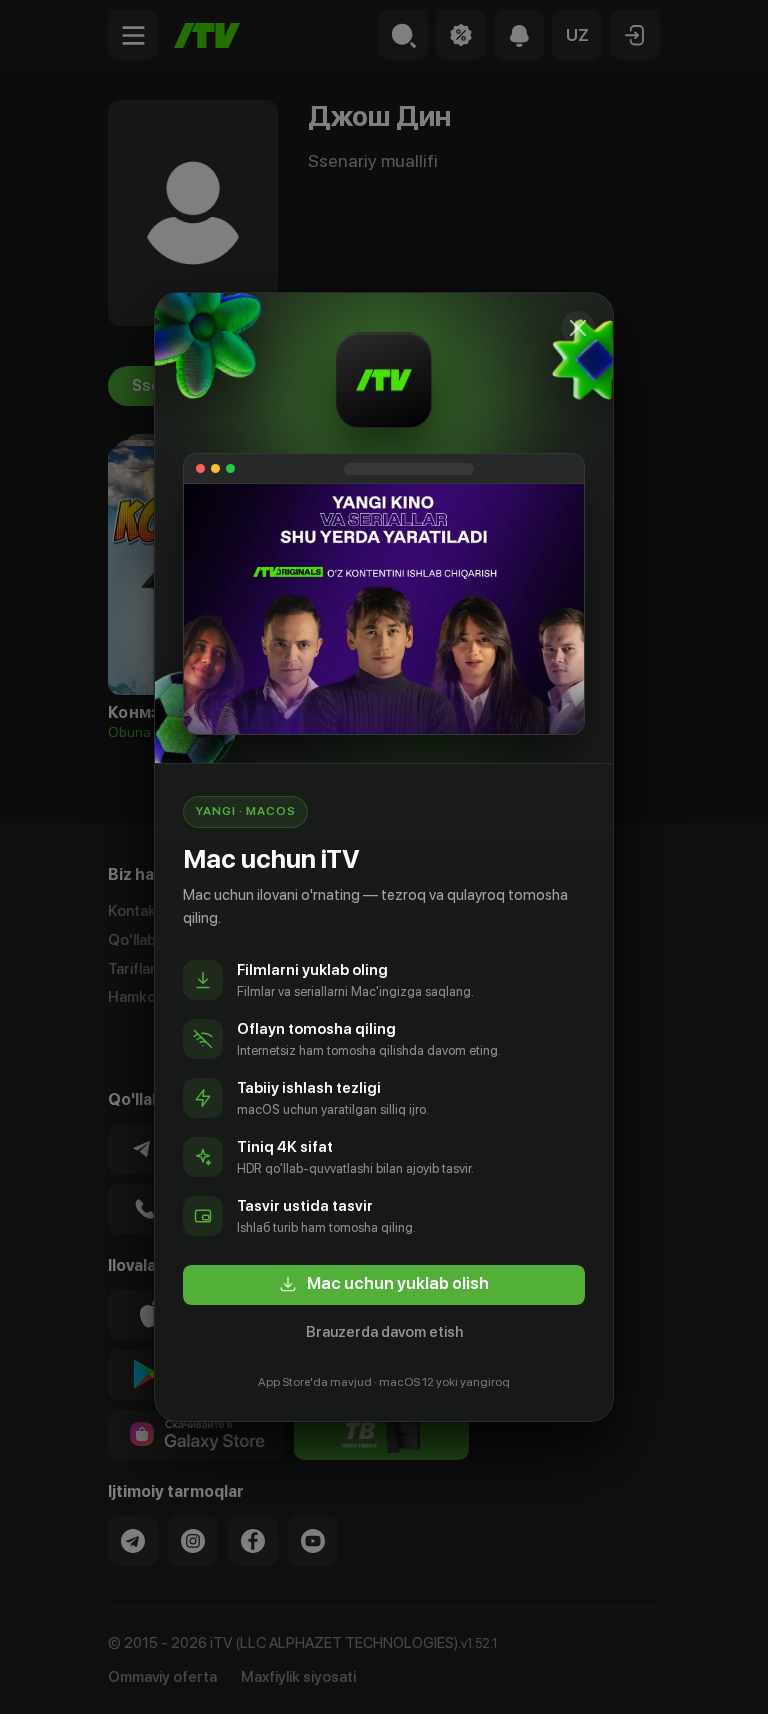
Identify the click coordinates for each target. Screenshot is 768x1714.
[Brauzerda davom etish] (578, 328)
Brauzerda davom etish (384, 1332)
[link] (384, 1285)
